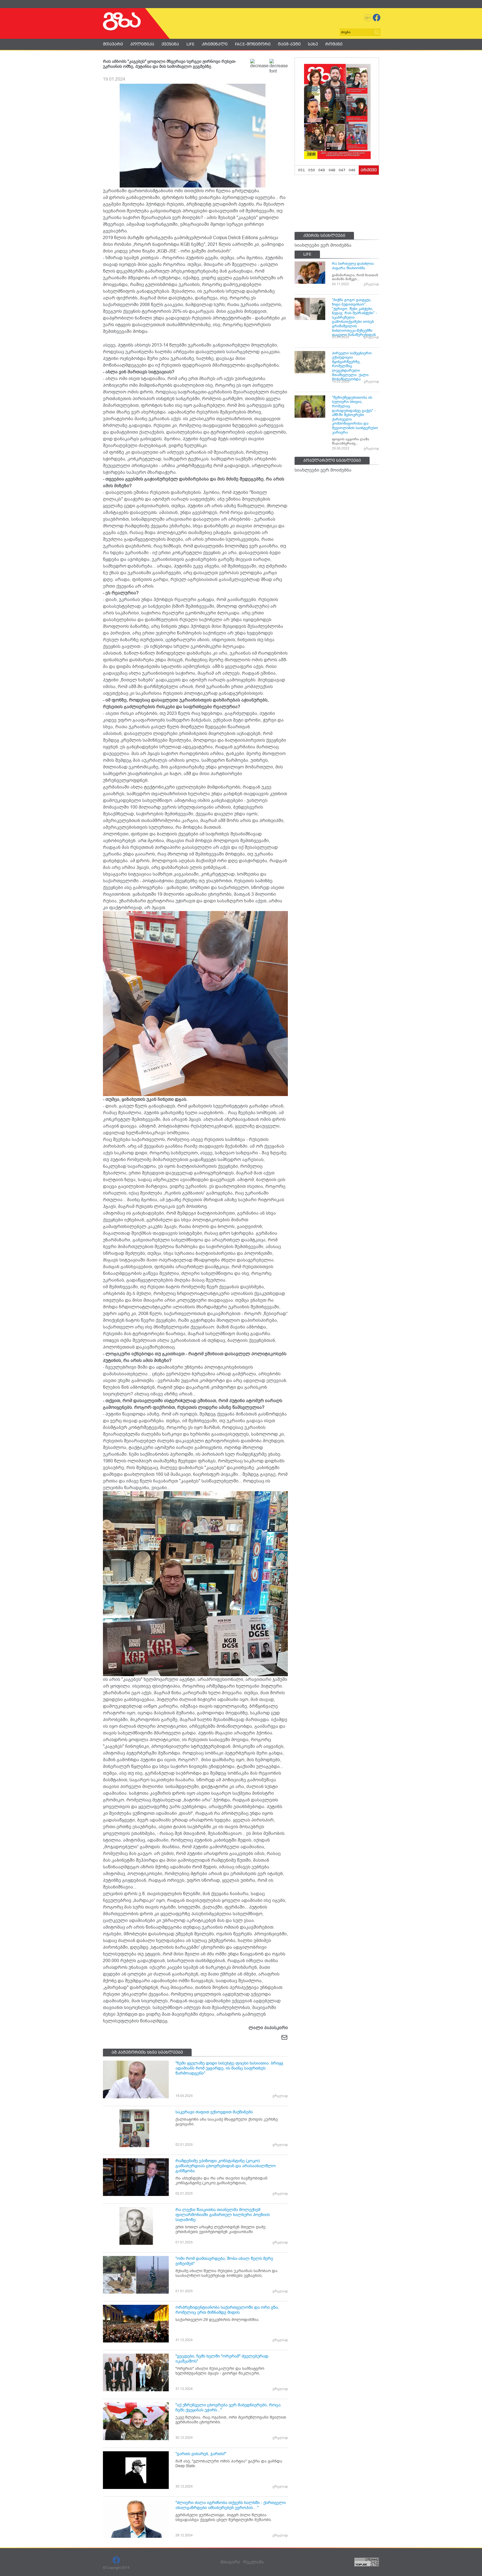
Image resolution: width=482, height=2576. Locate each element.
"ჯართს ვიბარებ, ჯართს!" (201, 2454)
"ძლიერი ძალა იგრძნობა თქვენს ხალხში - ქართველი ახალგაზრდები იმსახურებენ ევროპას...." (231, 2505)
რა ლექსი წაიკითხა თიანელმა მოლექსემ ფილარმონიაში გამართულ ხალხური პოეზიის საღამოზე (223, 2215)
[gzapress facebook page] (377, 18)
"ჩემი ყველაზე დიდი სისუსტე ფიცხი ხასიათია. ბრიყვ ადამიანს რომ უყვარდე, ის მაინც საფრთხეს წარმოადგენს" (229, 2068)
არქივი (369, 170)
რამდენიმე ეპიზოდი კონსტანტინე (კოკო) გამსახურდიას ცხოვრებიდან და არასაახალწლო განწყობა (226, 2166)
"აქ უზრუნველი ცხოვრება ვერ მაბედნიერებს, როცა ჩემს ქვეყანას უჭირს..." (228, 2407)
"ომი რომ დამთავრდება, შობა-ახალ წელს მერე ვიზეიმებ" (224, 2261)
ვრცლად (280, 2096)
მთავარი (113, 44)
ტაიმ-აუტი (289, 44)
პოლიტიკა (142, 44)
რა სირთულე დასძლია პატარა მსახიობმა (353, 266)
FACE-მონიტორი (253, 44)
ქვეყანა (170, 44)
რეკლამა (253, 2562)
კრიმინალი (215, 44)
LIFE (190, 44)
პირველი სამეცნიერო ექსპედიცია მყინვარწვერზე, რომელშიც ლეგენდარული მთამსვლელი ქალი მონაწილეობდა (352, 366)
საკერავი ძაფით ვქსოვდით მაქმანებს (214, 2112)
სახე (313, 44)
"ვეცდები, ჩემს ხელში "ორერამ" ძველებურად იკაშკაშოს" (222, 2359)
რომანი (334, 44)
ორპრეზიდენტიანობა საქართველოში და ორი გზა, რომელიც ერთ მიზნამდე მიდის (227, 2310)
